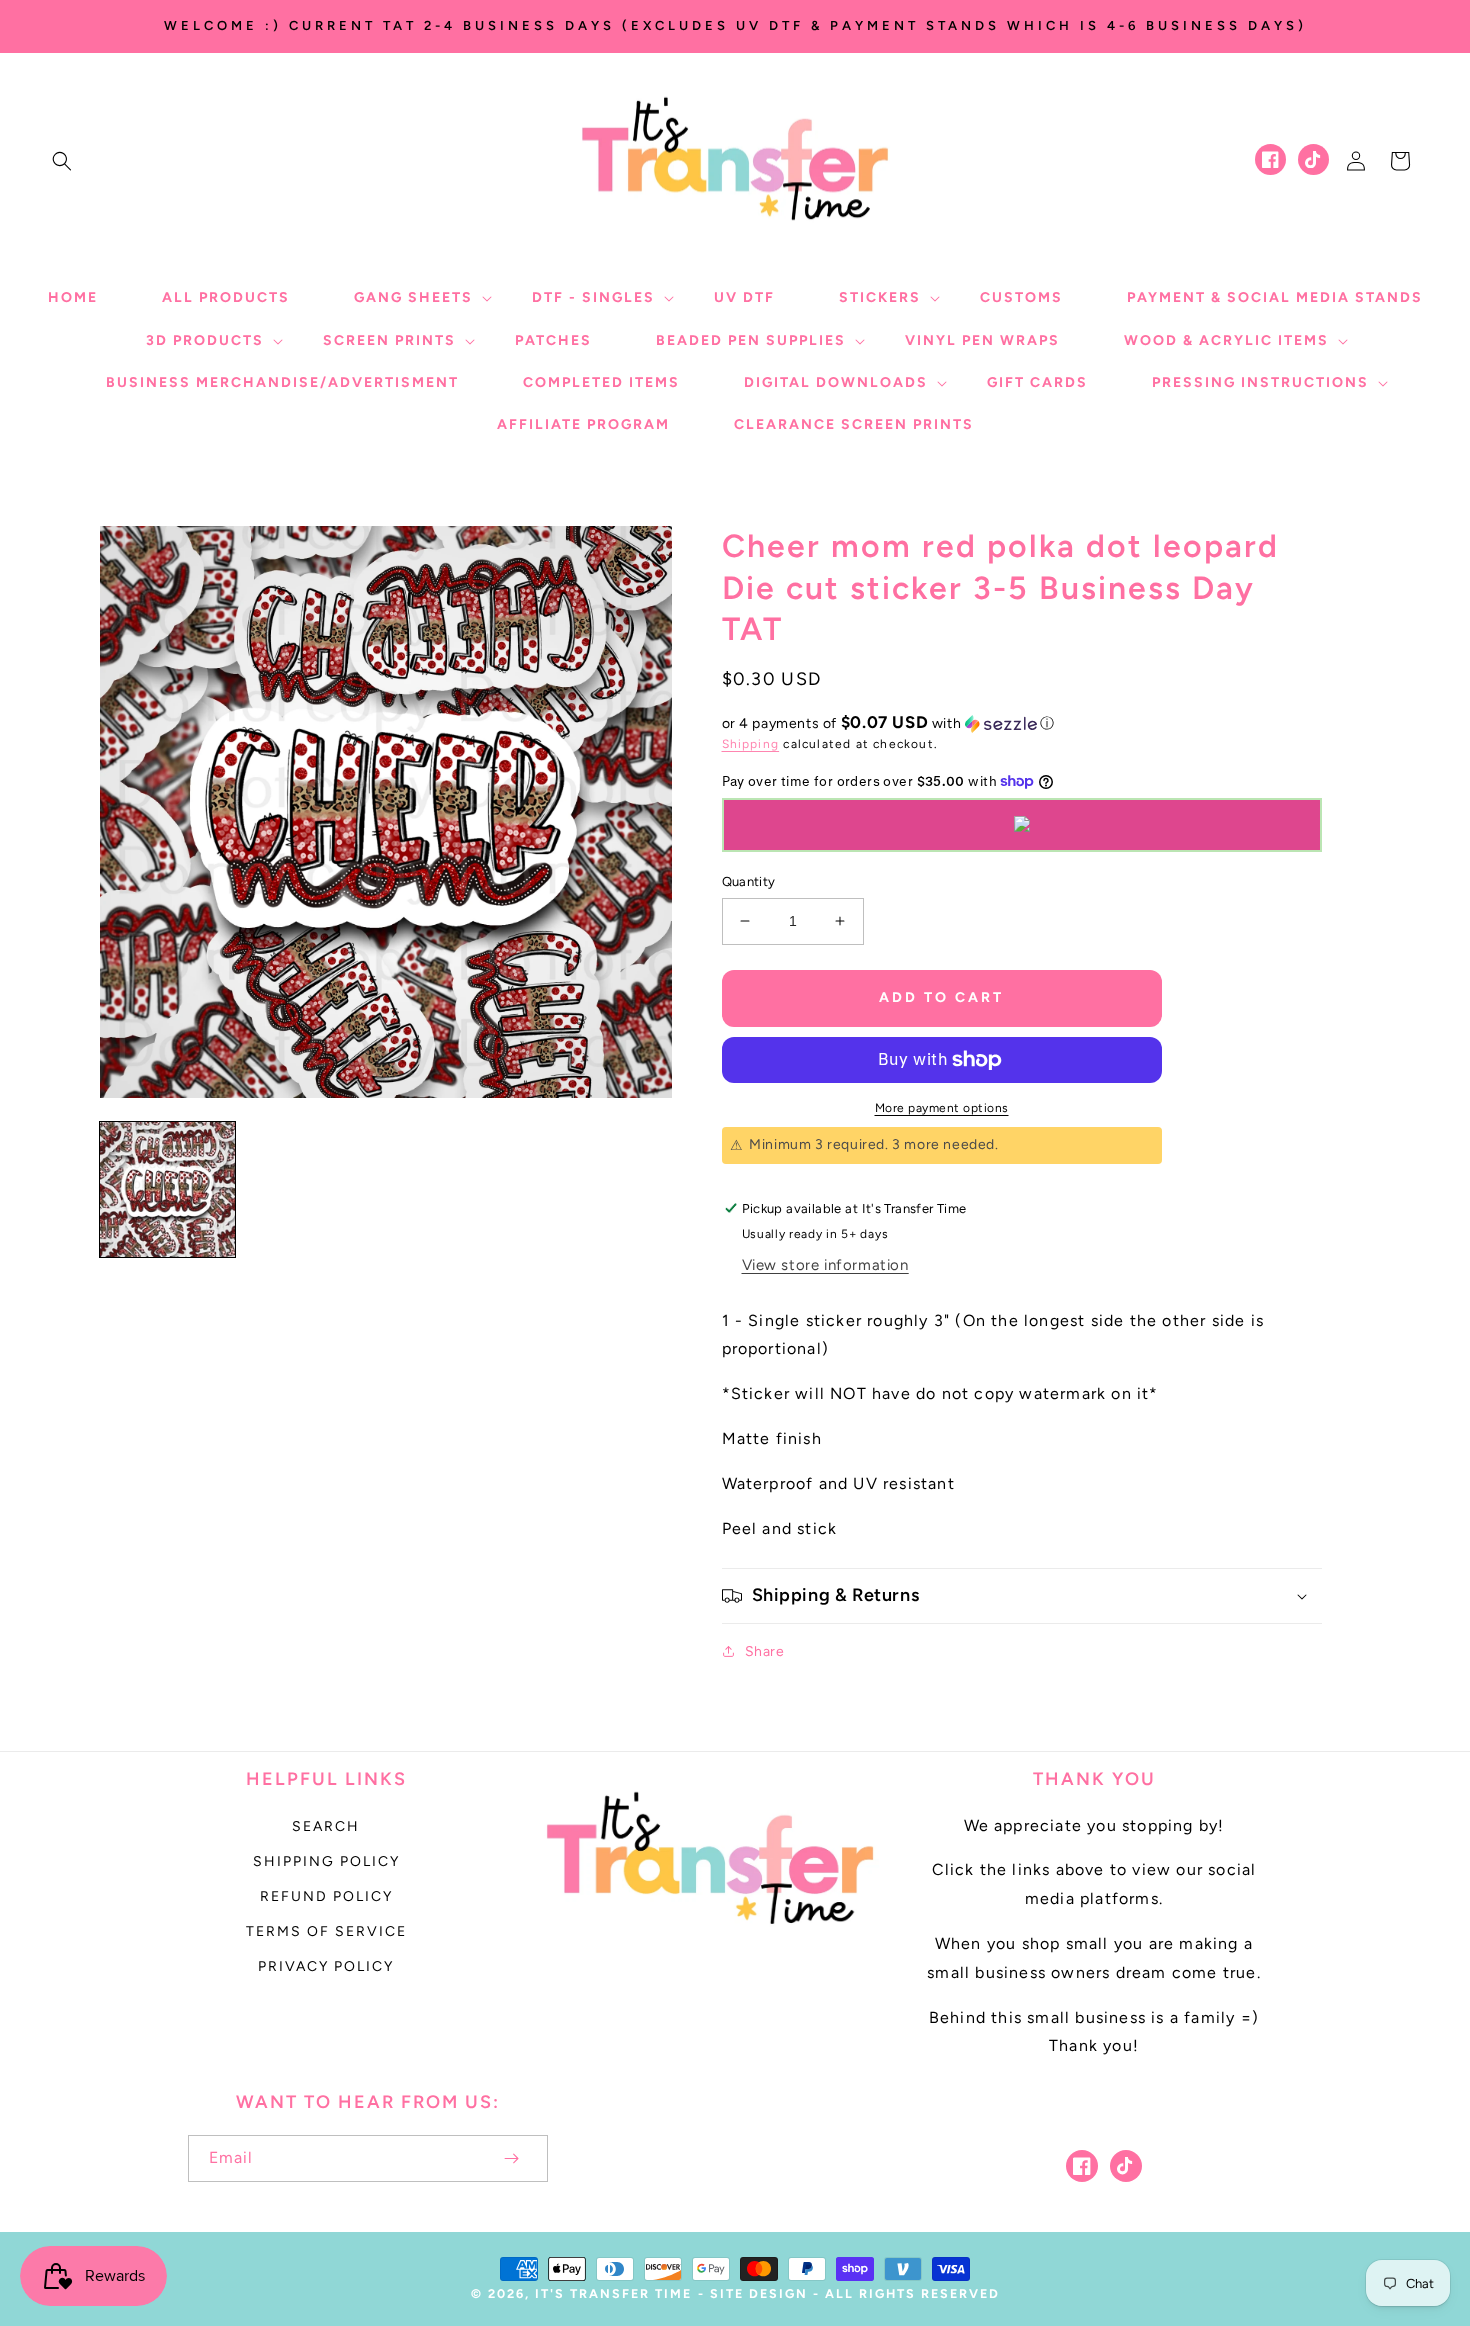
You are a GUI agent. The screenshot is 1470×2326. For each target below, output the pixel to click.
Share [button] (765, 1651)
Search (326, 1826)
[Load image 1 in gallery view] (167, 1189)
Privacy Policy (326, 1966)
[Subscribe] (512, 2158)
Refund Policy (326, 1896)
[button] (62, 161)
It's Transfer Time (613, 2293)
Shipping (751, 744)
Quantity (749, 881)
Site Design (759, 2293)
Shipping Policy (326, 1861)
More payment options (942, 1108)
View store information (825, 1265)
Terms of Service (326, 1931)
